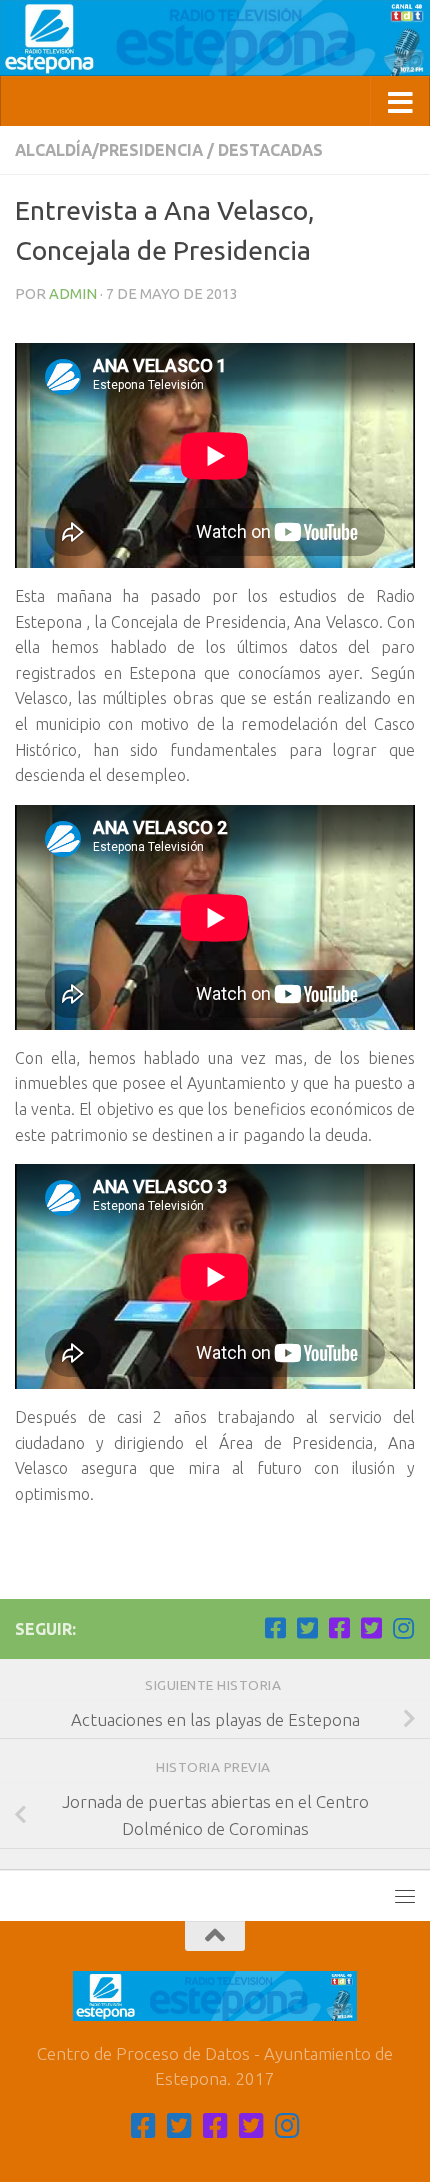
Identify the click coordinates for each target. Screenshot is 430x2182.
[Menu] (405, 1896)
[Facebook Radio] (339, 1628)
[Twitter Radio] (371, 1628)
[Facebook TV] (275, 1628)
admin (73, 293)
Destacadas (270, 150)
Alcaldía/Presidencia (109, 150)
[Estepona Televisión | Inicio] (215, 38)
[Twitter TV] (307, 1628)
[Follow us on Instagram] (403, 1628)
